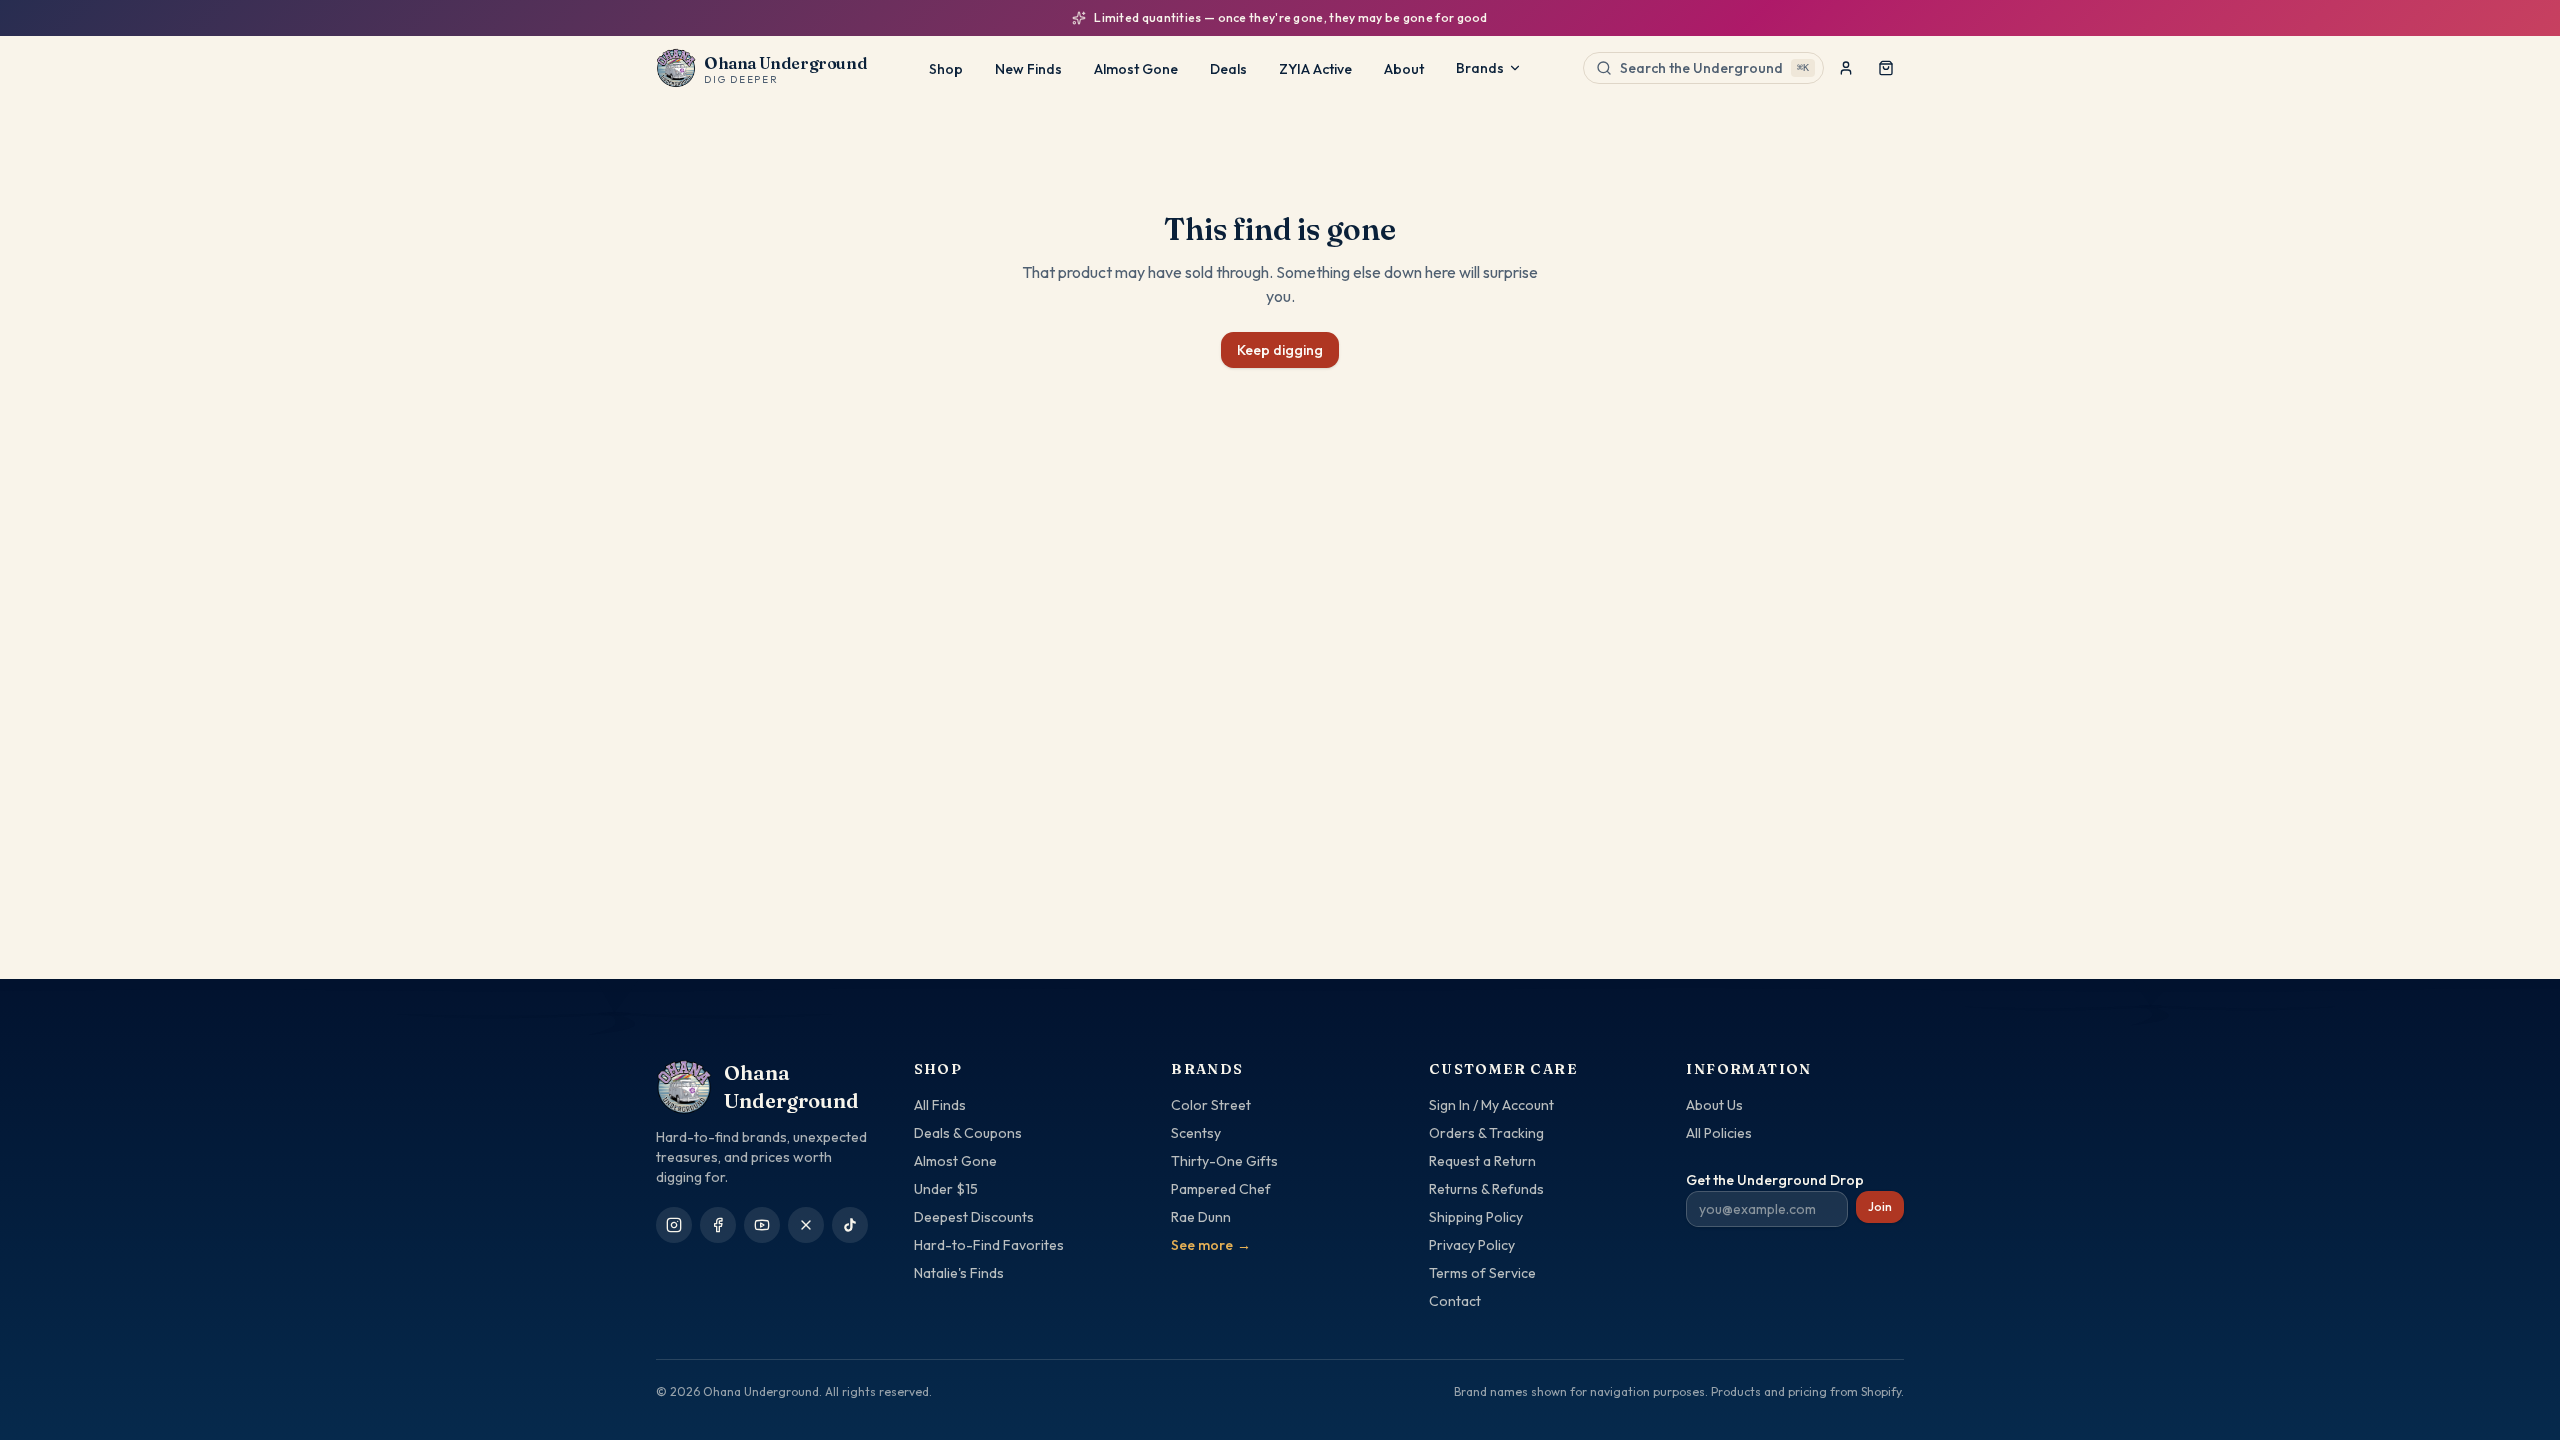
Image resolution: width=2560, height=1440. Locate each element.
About (1404, 69)
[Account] (1846, 68)
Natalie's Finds (959, 1273)
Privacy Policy (1472, 1245)
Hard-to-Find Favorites (989, 1245)
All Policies (1719, 1133)
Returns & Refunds (1486, 1189)
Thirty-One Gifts (1224, 1161)
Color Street (1211, 1105)
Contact (1455, 1301)
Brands (1480, 68)
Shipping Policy (1476, 1217)
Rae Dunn (1201, 1217)
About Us (1714, 1105)
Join (1880, 1206)
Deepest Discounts (974, 1217)
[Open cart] (1886, 68)
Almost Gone (1136, 69)
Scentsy (1196, 1133)
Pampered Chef (1221, 1189)
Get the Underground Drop (1775, 1180)
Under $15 (946, 1189)
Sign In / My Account (1491, 1105)
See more (1211, 1245)
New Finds (1028, 69)
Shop (946, 69)
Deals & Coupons (968, 1133)
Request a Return (1482, 1161)
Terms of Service (1482, 1273)
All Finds (940, 1105)
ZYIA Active (1315, 69)
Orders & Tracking (1486, 1133)
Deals (1228, 69)
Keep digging (1280, 350)
